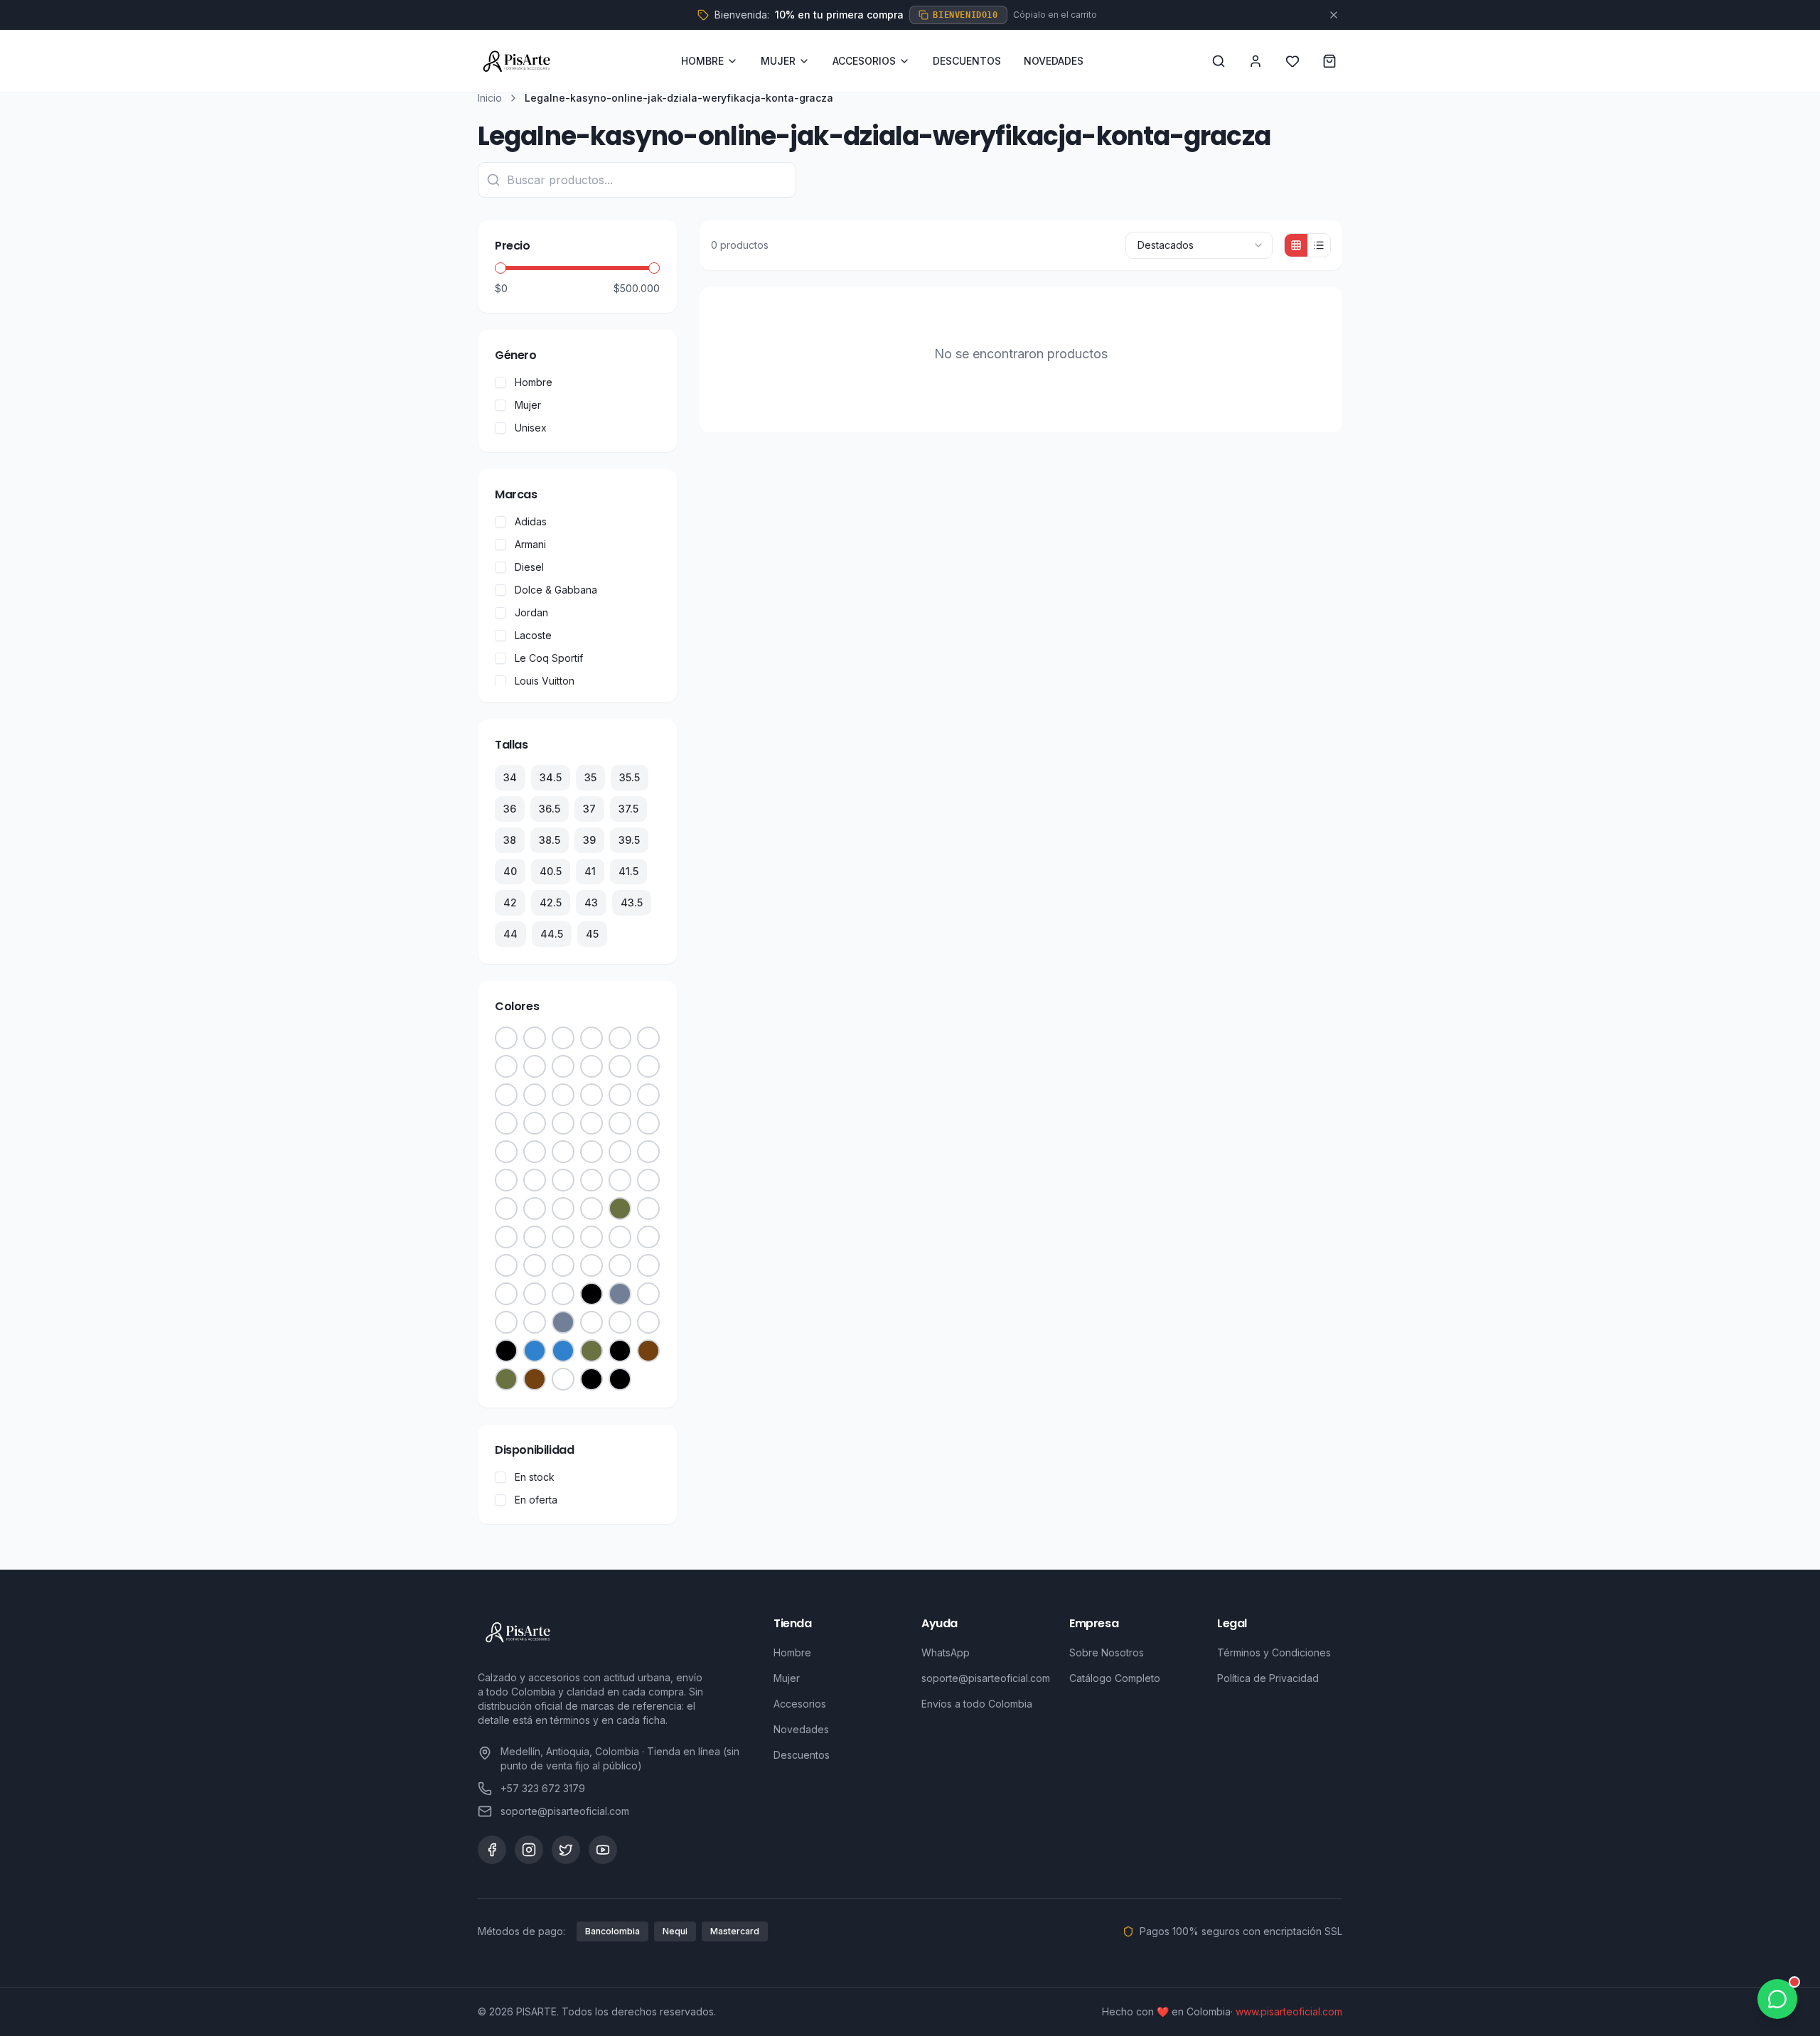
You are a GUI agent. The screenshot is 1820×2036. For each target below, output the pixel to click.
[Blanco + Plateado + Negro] (535, 1294)
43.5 (632, 902)
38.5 (550, 840)
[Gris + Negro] (563, 1322)
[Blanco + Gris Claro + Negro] (563, 1180)
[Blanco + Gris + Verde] (620, 1322)
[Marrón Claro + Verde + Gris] (506, 1265)
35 (590, 777)
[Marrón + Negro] (535, 1152)
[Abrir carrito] (1329, 61)
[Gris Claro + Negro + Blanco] (620, 1152)
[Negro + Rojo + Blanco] (506, 1351)
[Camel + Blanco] (535, 1237)
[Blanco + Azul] (506, 1322)
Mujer (787, 1678)
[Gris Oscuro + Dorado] (563, 1038)
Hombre (792, 1652)
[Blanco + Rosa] (563, 1265)
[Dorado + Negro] (506, 1294)
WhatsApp (946, 1652)
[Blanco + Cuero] (563, 1152)
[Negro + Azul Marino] (506, 1066)
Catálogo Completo (1115, 1678)
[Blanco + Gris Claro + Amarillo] (506, 1123)
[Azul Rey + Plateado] (648, 1265)
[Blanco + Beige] (563, 1294)
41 (590, 871)
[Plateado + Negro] (591, 1038)
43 (591, 902)
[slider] (500, 268)
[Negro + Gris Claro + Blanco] (506, 1209)
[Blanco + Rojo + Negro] (563, 1123)
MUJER (778, 61)
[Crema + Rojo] (591, 1066)
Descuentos (802, 1755)
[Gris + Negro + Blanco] (648, 1209)
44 (510, 934)
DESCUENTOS (967, 61)
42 (510, 902)
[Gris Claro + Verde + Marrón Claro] (563, 1237)
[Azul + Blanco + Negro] (506, 1180)
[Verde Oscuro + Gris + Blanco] (535, 1095)
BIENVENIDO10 (965, 15)
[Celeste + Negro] (591, 1209)
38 (510, 840)
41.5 (628, 871)
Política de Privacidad (1268, 1678)
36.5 (550, 809)
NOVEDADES (1054, 61)
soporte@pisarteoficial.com (986, 1678)
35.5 (630, 777)
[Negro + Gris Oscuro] (506, 1152)
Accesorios (800, 1704)
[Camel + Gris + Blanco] (563, 1095)
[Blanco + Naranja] (591, 1322)
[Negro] (591, 1294)
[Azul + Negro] (535, 1351)
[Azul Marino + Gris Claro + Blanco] (535, 1180)
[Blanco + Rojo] (620, 1180)
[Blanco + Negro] (535, 1066)
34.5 (551, 777)
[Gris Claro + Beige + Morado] (620, 1095)
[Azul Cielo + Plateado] (620, 1066)
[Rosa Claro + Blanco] (620, 1237)
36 (510, 809)
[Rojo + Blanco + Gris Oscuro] (620, 1123)
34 (510, 777)
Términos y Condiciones (1274, 1652)
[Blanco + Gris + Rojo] (648, 1322)
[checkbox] (500, 382)
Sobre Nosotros (1107, 1652)
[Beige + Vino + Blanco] (648, 1095)
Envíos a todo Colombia (977, 1704)
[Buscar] (1219, 61)
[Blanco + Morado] (535, 1209)
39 (589, 840)
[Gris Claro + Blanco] (506, 1237)
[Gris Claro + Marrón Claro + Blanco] (648, 1237)
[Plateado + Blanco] (506, 1038)
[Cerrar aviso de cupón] (1334, 15)
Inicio (490, 98)
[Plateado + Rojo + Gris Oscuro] (535, 1038)
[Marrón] (648, 1351)
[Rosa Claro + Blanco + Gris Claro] (591, 1237)
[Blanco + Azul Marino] (535, 1322)
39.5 (629, 840)
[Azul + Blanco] (563, 1351)
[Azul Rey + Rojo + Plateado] (591, 1265)
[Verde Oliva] (620, 1209)
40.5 (551, 871)
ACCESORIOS (864, 61)
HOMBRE (702, 61)
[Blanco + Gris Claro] (591, 1152)
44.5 (552, 934)
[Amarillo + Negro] (535, 1265)
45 (592, 934)
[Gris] (620, 1294)
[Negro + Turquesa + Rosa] (563, 1209)
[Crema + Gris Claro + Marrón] (648, 1123)
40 (510, 871)
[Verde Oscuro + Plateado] (620, 1265)
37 (589, 809)
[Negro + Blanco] (620, 1038)
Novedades (801, 1729)
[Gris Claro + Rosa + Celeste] (591, 1095)
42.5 (551, 902)
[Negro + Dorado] (648, 1038)
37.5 (628, 809)
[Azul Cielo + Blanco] (591, 1180)
